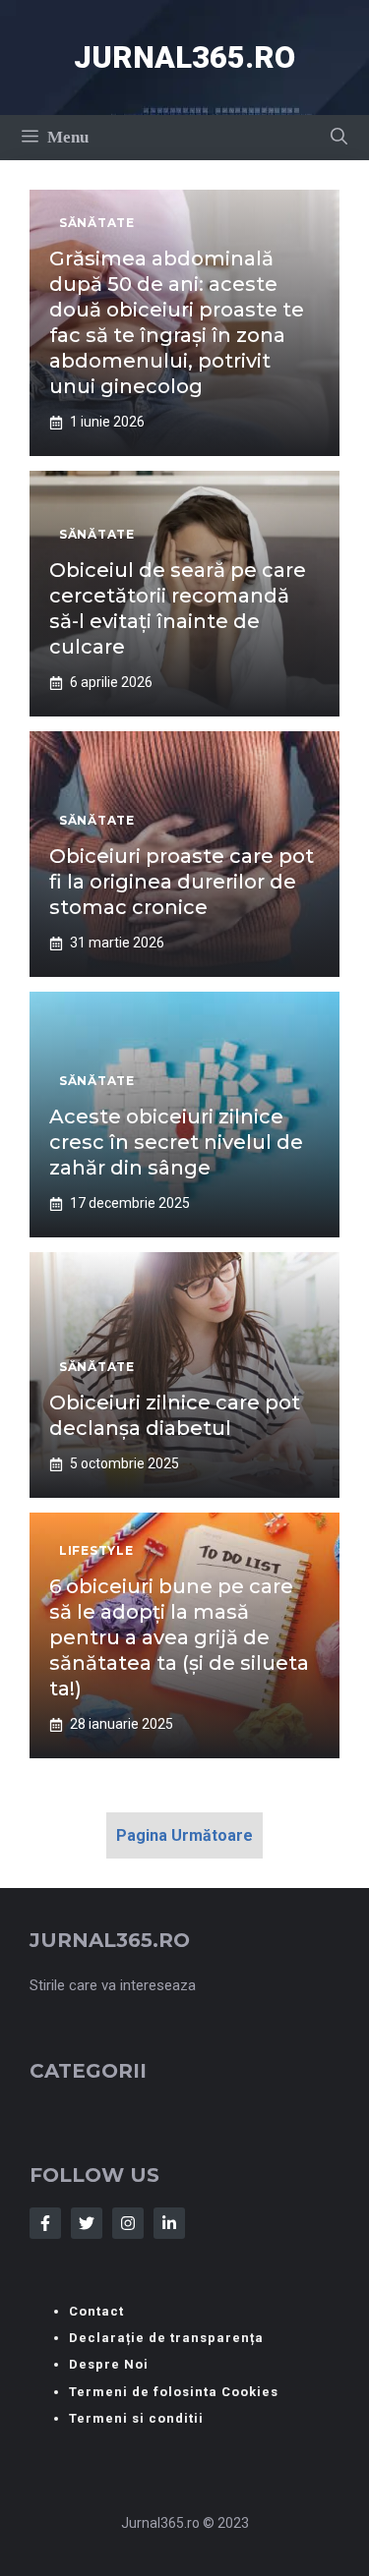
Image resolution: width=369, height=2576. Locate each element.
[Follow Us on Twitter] (87, 2223)
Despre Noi (109, 2364)
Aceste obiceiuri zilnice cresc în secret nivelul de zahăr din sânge (176, 1142)
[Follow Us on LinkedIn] (169, 2223)
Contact (96, 2311)
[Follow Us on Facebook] (45, 2223)
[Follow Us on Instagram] (128, 2223)
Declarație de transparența (166, 2338)
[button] (339, 138)
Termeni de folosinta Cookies (174, 2392)
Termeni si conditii (136, 2418)
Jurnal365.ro (184, 57)
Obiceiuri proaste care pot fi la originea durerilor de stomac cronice (182, 882)
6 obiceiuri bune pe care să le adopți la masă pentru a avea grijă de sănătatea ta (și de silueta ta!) (179, 1637)
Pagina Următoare (184, 1835)
